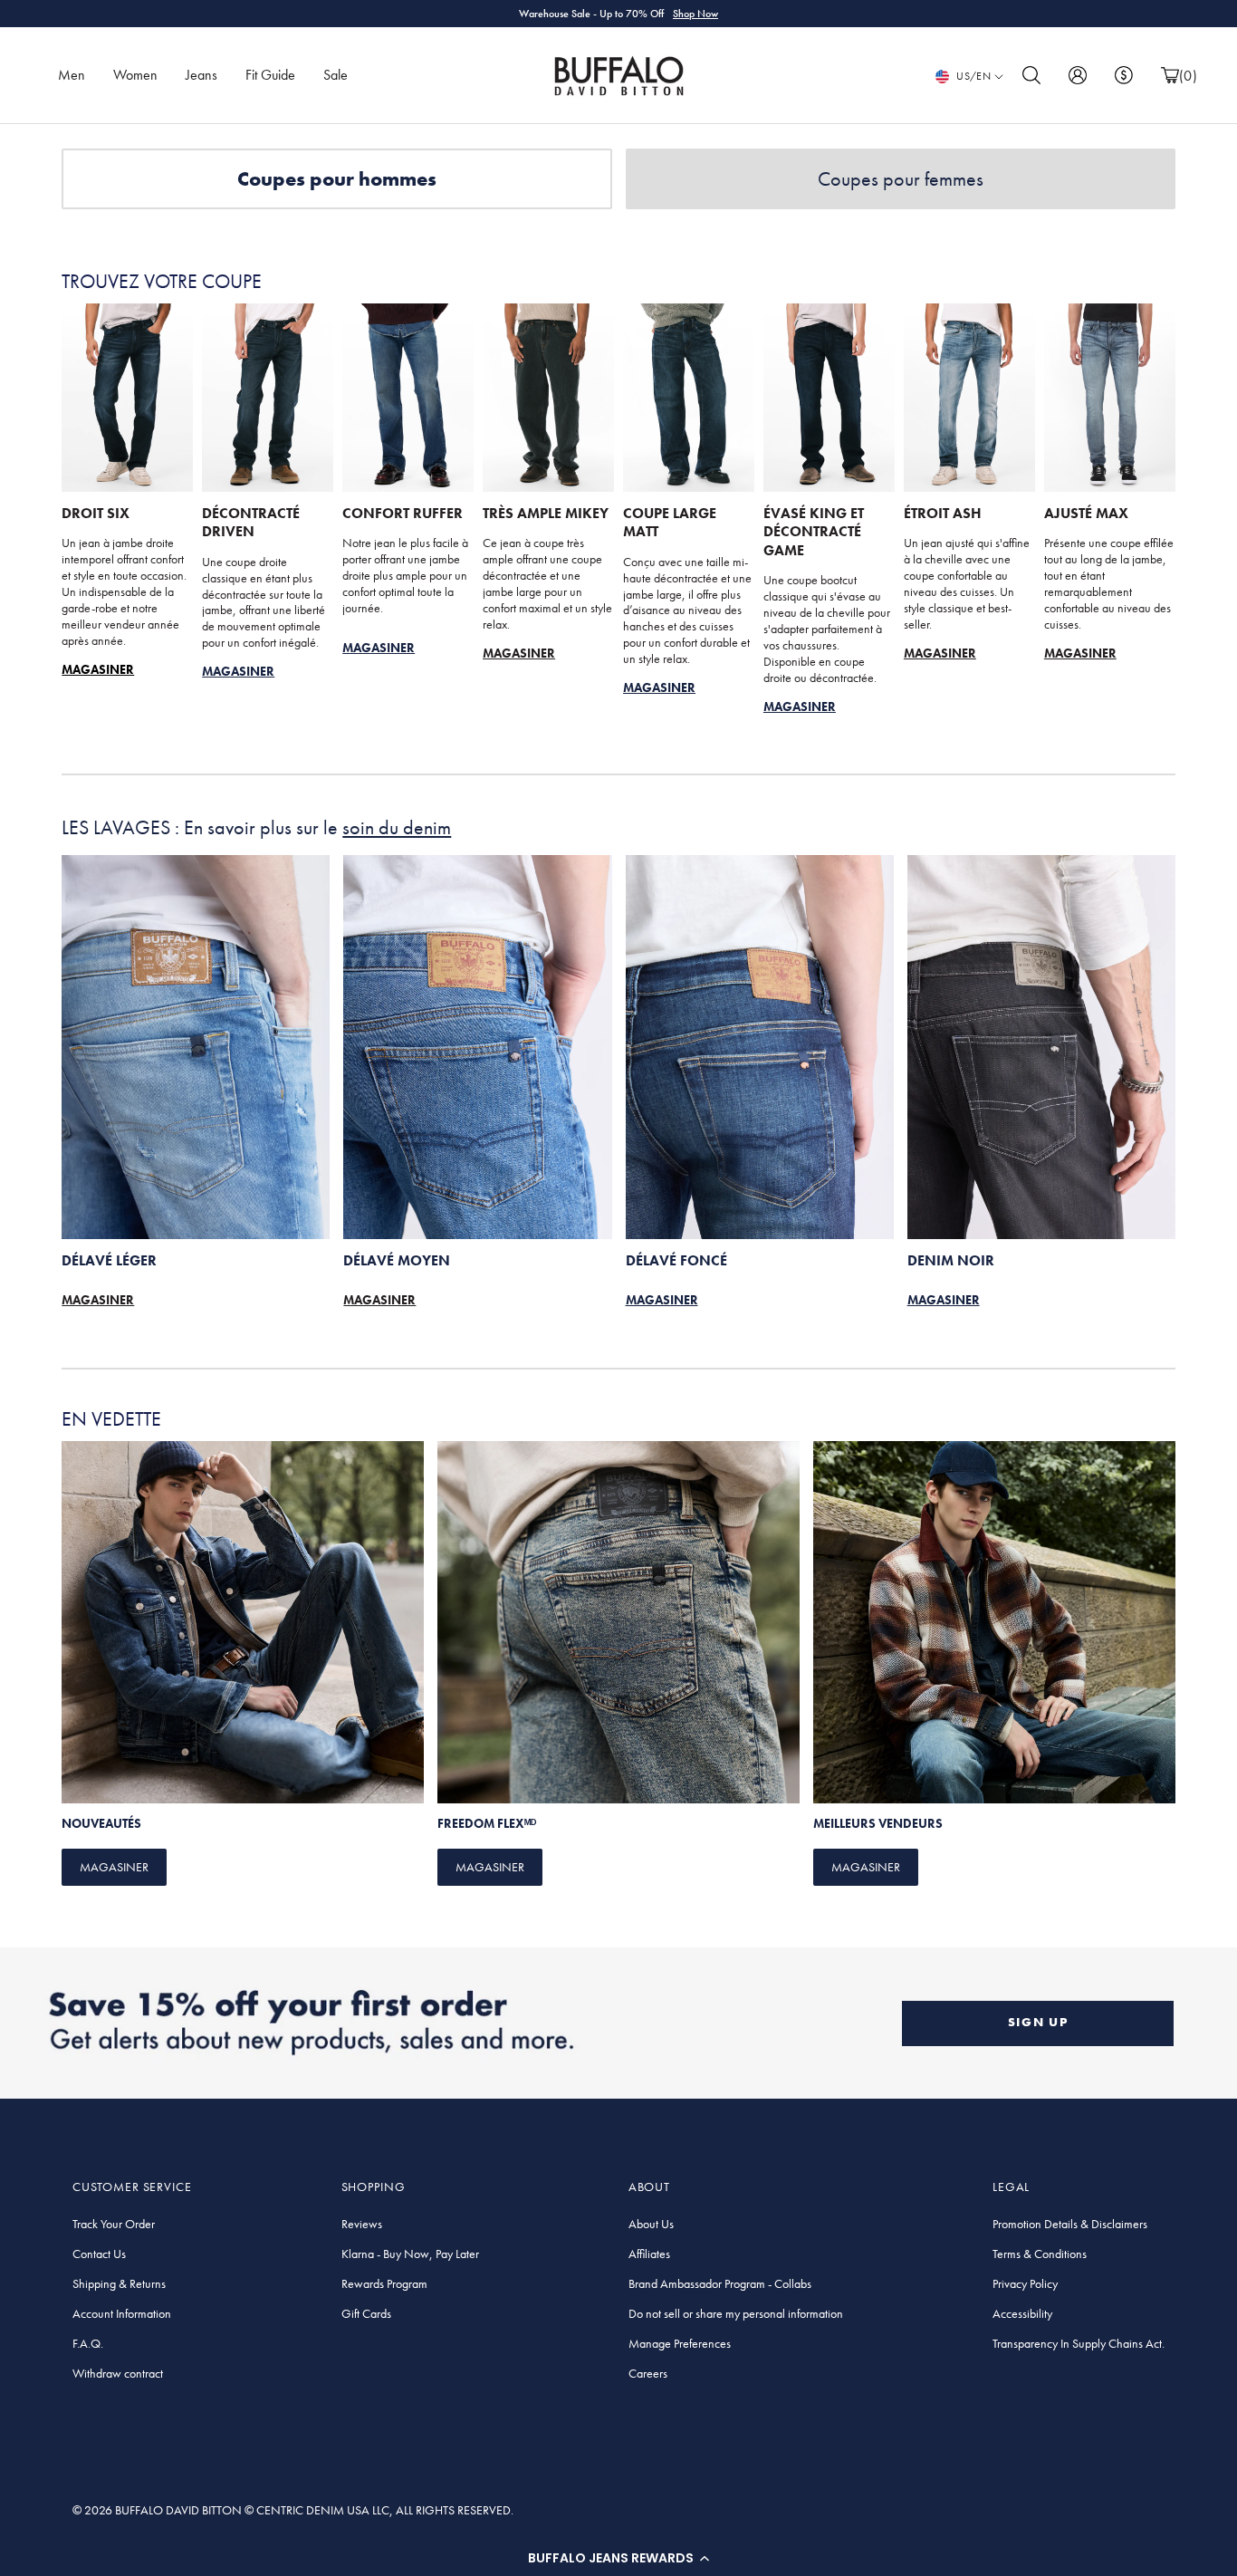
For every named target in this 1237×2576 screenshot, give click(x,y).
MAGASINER (519, 653)
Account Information (122, 2313)
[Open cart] (1170, 76)
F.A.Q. (88, 2343)
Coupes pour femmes (901, 179)
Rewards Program (384, 2283)
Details (710, 14)
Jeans (201, 75)
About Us (651, 2224)
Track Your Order (114, 2224)
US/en (973, 76)
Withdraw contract (118, 2373)
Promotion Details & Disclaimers (1070, 2224)
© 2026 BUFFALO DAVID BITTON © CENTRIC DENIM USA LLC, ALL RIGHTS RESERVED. (293, 2510)
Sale (336, 75)
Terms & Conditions (1040, 2254)
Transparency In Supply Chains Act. (1079, 2343)
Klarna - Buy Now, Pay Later (410, 2254)
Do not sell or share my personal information (736, 2313)
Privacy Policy (1025, 2283)
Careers (648, 2373)
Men (72, 75)
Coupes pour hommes (337, 179)
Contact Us (99, 2254)
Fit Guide (270, 75)
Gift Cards (366, 2313)
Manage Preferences (680, 2343)
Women (135, 75)
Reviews (362, 2224)
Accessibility (1022, 2313)
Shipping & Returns (119, 2283)
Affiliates (649, 2254)
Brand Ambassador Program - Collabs (720, 2283)
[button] (618, 2558)
